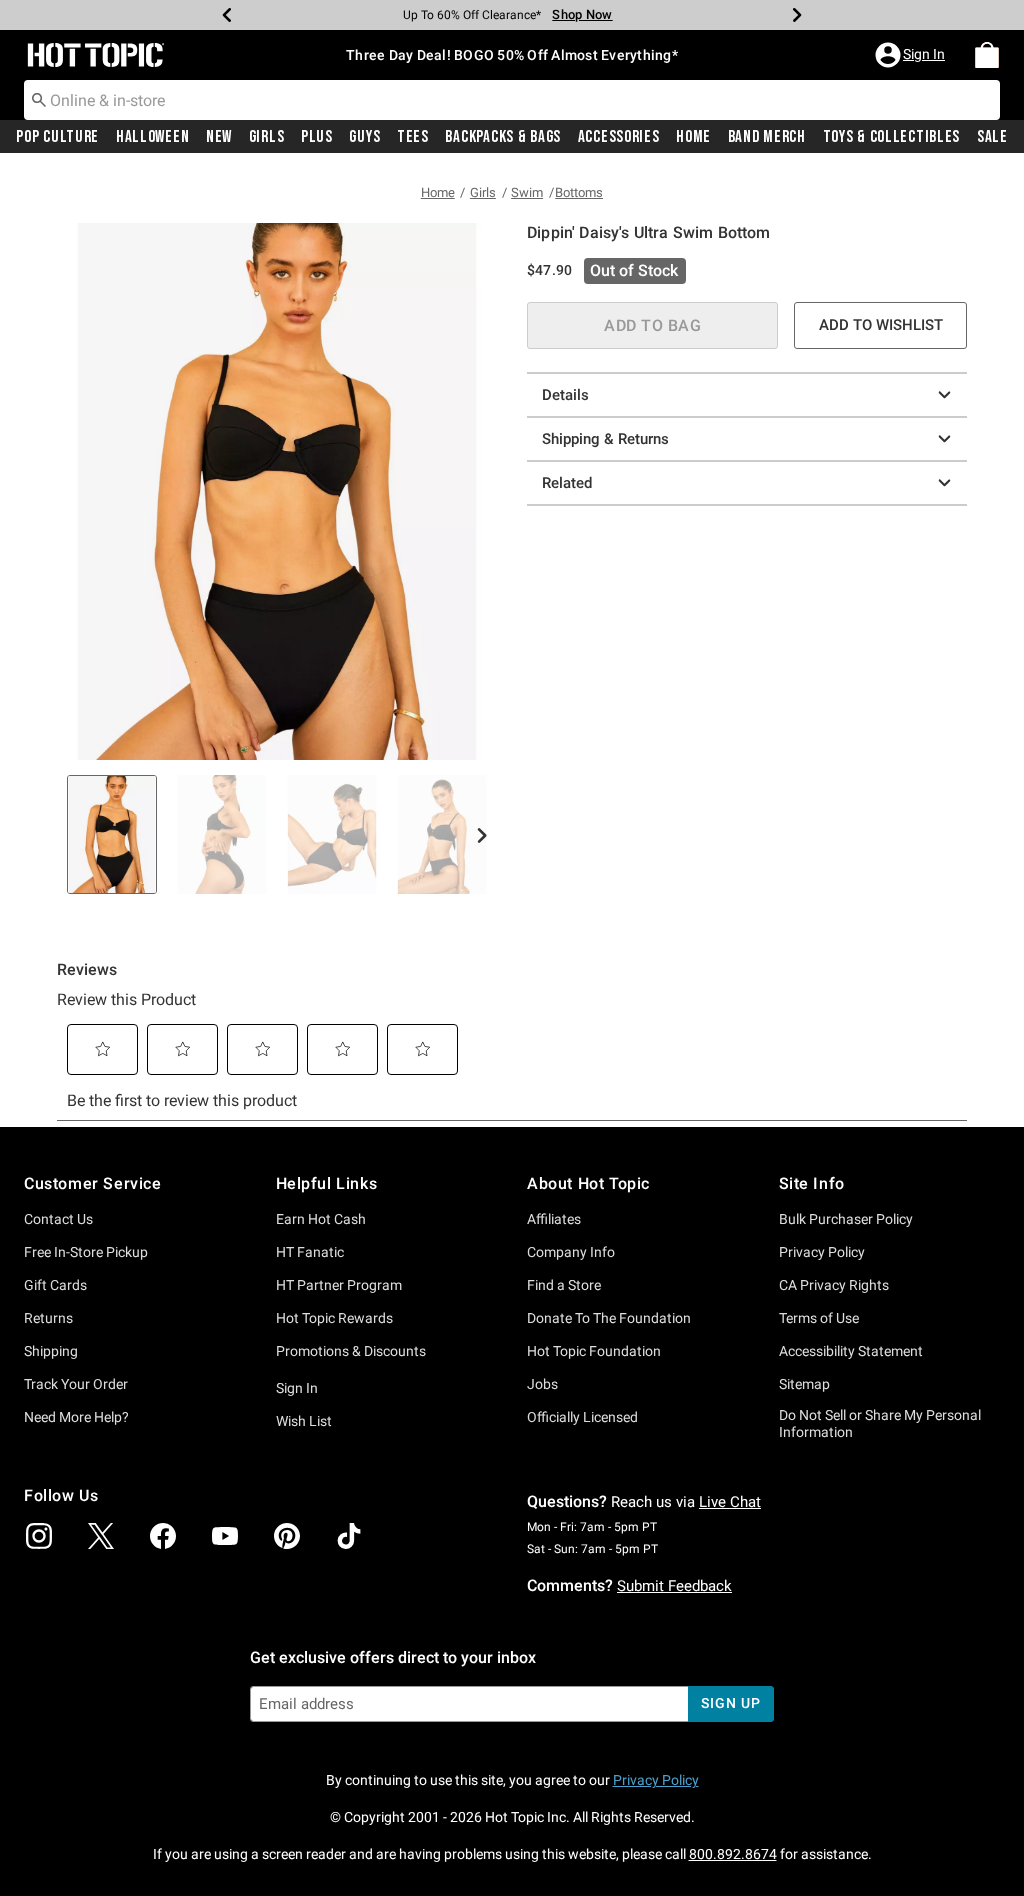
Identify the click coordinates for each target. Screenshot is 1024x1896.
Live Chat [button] (730, 1502)
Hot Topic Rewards (334, 1318)
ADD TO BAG (652, 325)
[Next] (797, 15)
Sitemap (804, 1384)
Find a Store (564, 1285)
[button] (912, 55)
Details (565, 395)
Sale (992, 137)
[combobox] (512, 100)
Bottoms (579, 192)
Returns (48, 1318)
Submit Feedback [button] (674, 1586)
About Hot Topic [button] (588, 1183)
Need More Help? (76, 1417)
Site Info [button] (812, 1183)
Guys (364, 137)
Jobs (542, 1384)
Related (567, 483)
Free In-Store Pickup (86, 1252)
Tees (413, 137)
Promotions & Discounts (351, 1351)
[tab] (112, 834)
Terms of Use (819, 1318)
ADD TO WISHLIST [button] (881, 325)
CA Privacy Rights (834, 1285)
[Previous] (227, 15)
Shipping (51, 1351)
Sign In (297, 1388)
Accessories (619, 137)
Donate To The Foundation (609, 1318)
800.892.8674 (733, 1854)
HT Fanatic (310, 1252)
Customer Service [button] (93, 1183)
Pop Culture (57, 137)
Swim (527, 192)
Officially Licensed (582, 1417)
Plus (317, 137)
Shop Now (582, 14)
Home (693, 137)
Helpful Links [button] (327, 1183)
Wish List (304, 1421)
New (219, 137)
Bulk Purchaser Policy (846, 1219)
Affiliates (554, 1219)
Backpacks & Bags (503, 137)
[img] (39, 1536)
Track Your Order (76, 1384)
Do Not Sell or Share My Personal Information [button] (880, 1423)
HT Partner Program (339, 1285)
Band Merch (767, 137)
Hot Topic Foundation (594, 1351)
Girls (267, 137)
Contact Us (58, 1219)
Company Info (571, 1252)
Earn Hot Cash (321, 1219)
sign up (730, 1703)
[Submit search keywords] (39, 99)
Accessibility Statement (851, 1351)
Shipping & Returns (605, 439)
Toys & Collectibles (892, 137)
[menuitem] (987, 55)
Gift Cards (55, 1285)
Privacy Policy (822, 1252)
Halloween (152, 137)
